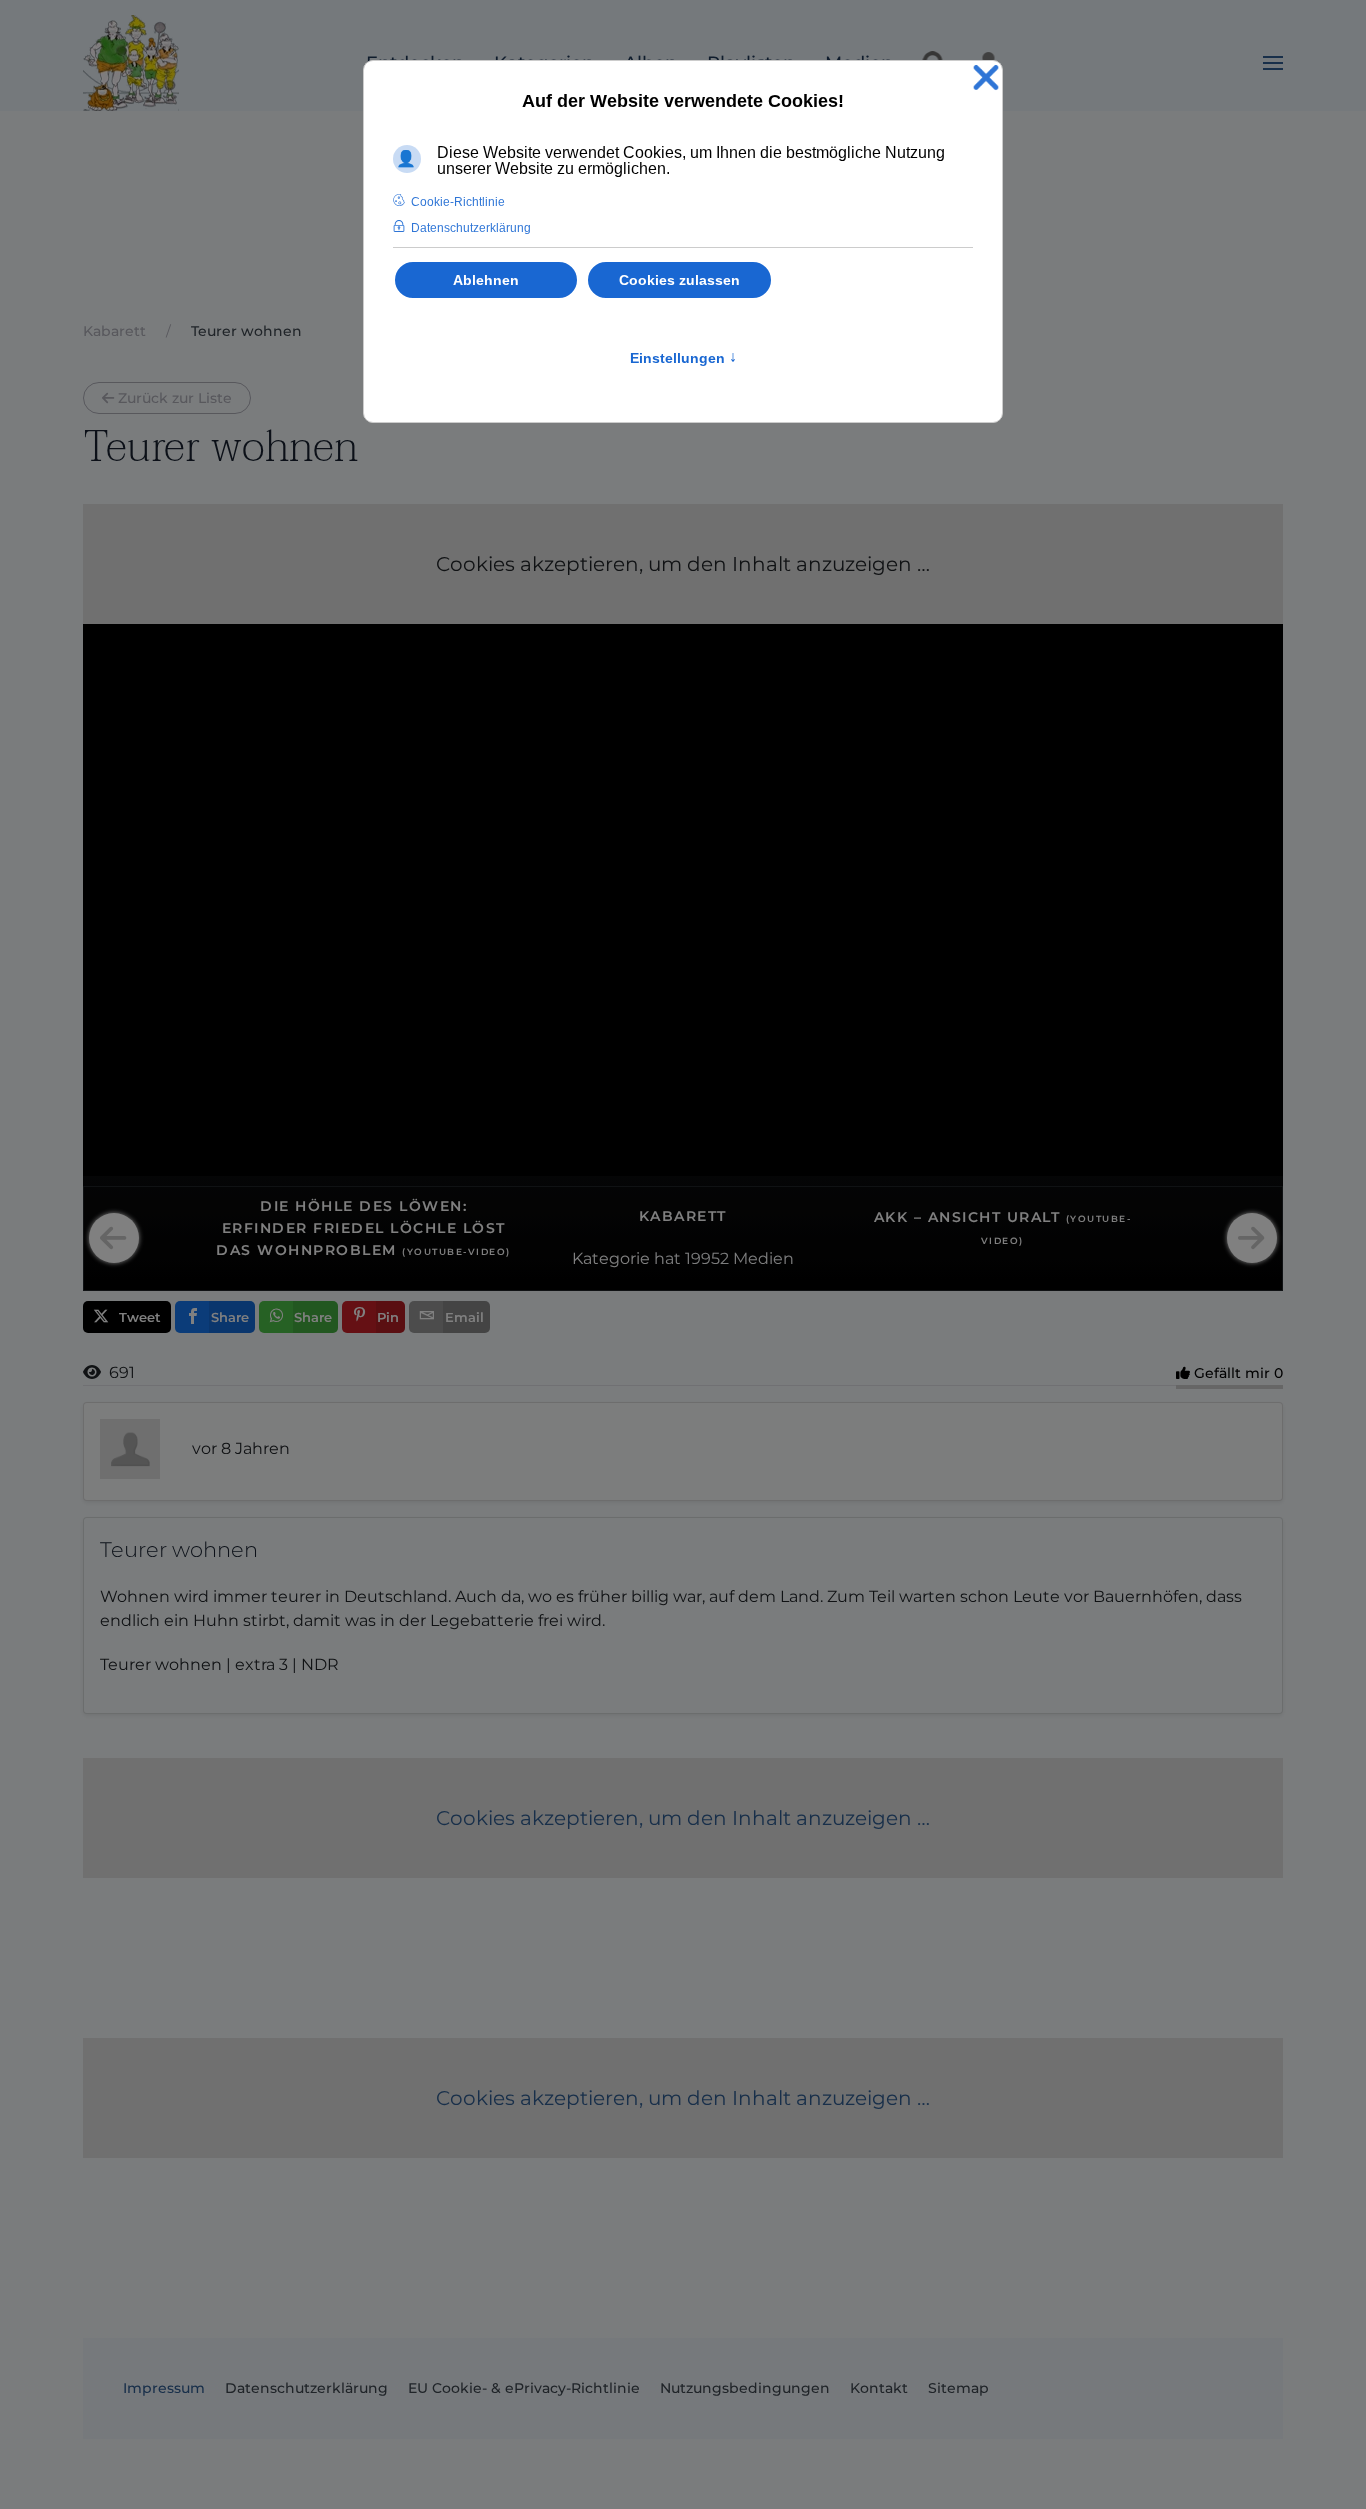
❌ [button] (986, 78)
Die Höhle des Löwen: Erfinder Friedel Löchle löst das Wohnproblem (363, 1228)
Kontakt (879, 2388)
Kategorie (611, 1258)
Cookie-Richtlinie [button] (458, 202)
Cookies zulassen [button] (679, 280)
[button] (1273, 63)
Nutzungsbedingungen (745, 2388)
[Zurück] (114, 1238)
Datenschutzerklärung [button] (471, 228)
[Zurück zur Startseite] (131, 63)
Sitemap (958, 2388)
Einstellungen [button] (683, 358)
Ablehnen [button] (486, 280)
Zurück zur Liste (175, 398)
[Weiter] (1252, 1238)
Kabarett (683, 1216)
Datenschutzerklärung (306, 2388)
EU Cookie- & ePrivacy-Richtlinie (524, 2388)
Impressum (164, 2388)
